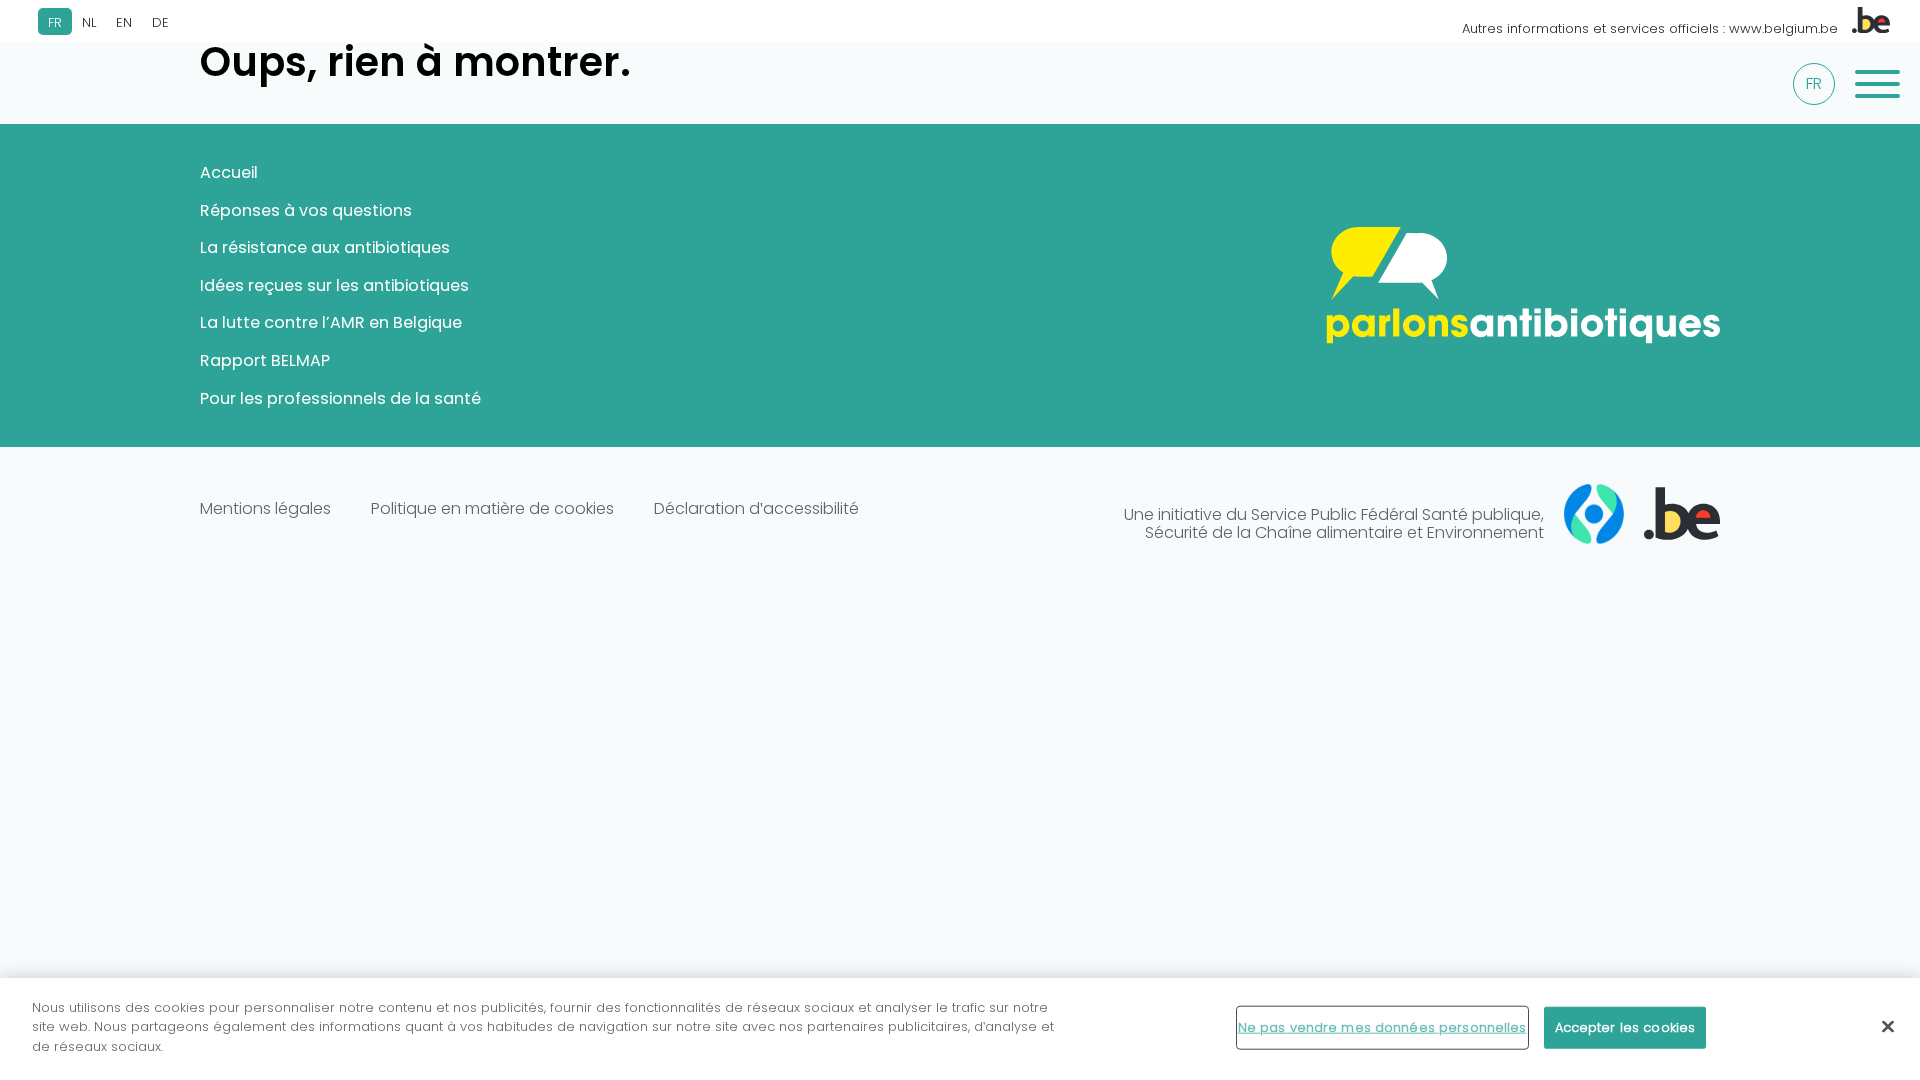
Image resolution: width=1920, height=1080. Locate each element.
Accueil (229, 172)
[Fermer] (1888, 1027)
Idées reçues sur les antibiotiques (334, 285)
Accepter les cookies (1625, 1027)
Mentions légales (265, 509)
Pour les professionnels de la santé (340, 398)
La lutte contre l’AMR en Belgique (331, 322)
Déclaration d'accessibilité (756, 509)
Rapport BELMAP (265, 360)
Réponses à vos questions (306, 210)
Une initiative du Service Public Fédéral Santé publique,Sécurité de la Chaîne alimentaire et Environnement (1334, 523)
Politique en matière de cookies (492, 509)
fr (1814, 83)
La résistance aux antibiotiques (325, 247)
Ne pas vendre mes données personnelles (1382, 1027)
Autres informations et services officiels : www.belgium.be (1652, 28)
